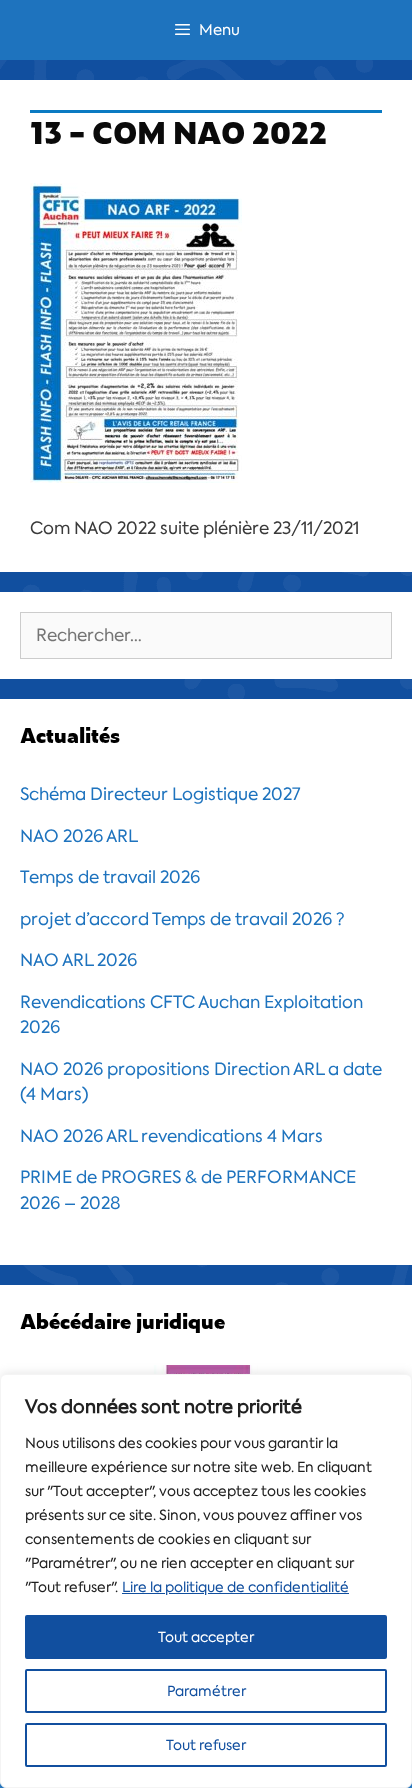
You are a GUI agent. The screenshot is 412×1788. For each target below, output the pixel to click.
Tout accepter (206, 1637)
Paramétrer (206, 1691)
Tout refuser (206, 1745)
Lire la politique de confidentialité (235, 1587)
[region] (206, 1581)
